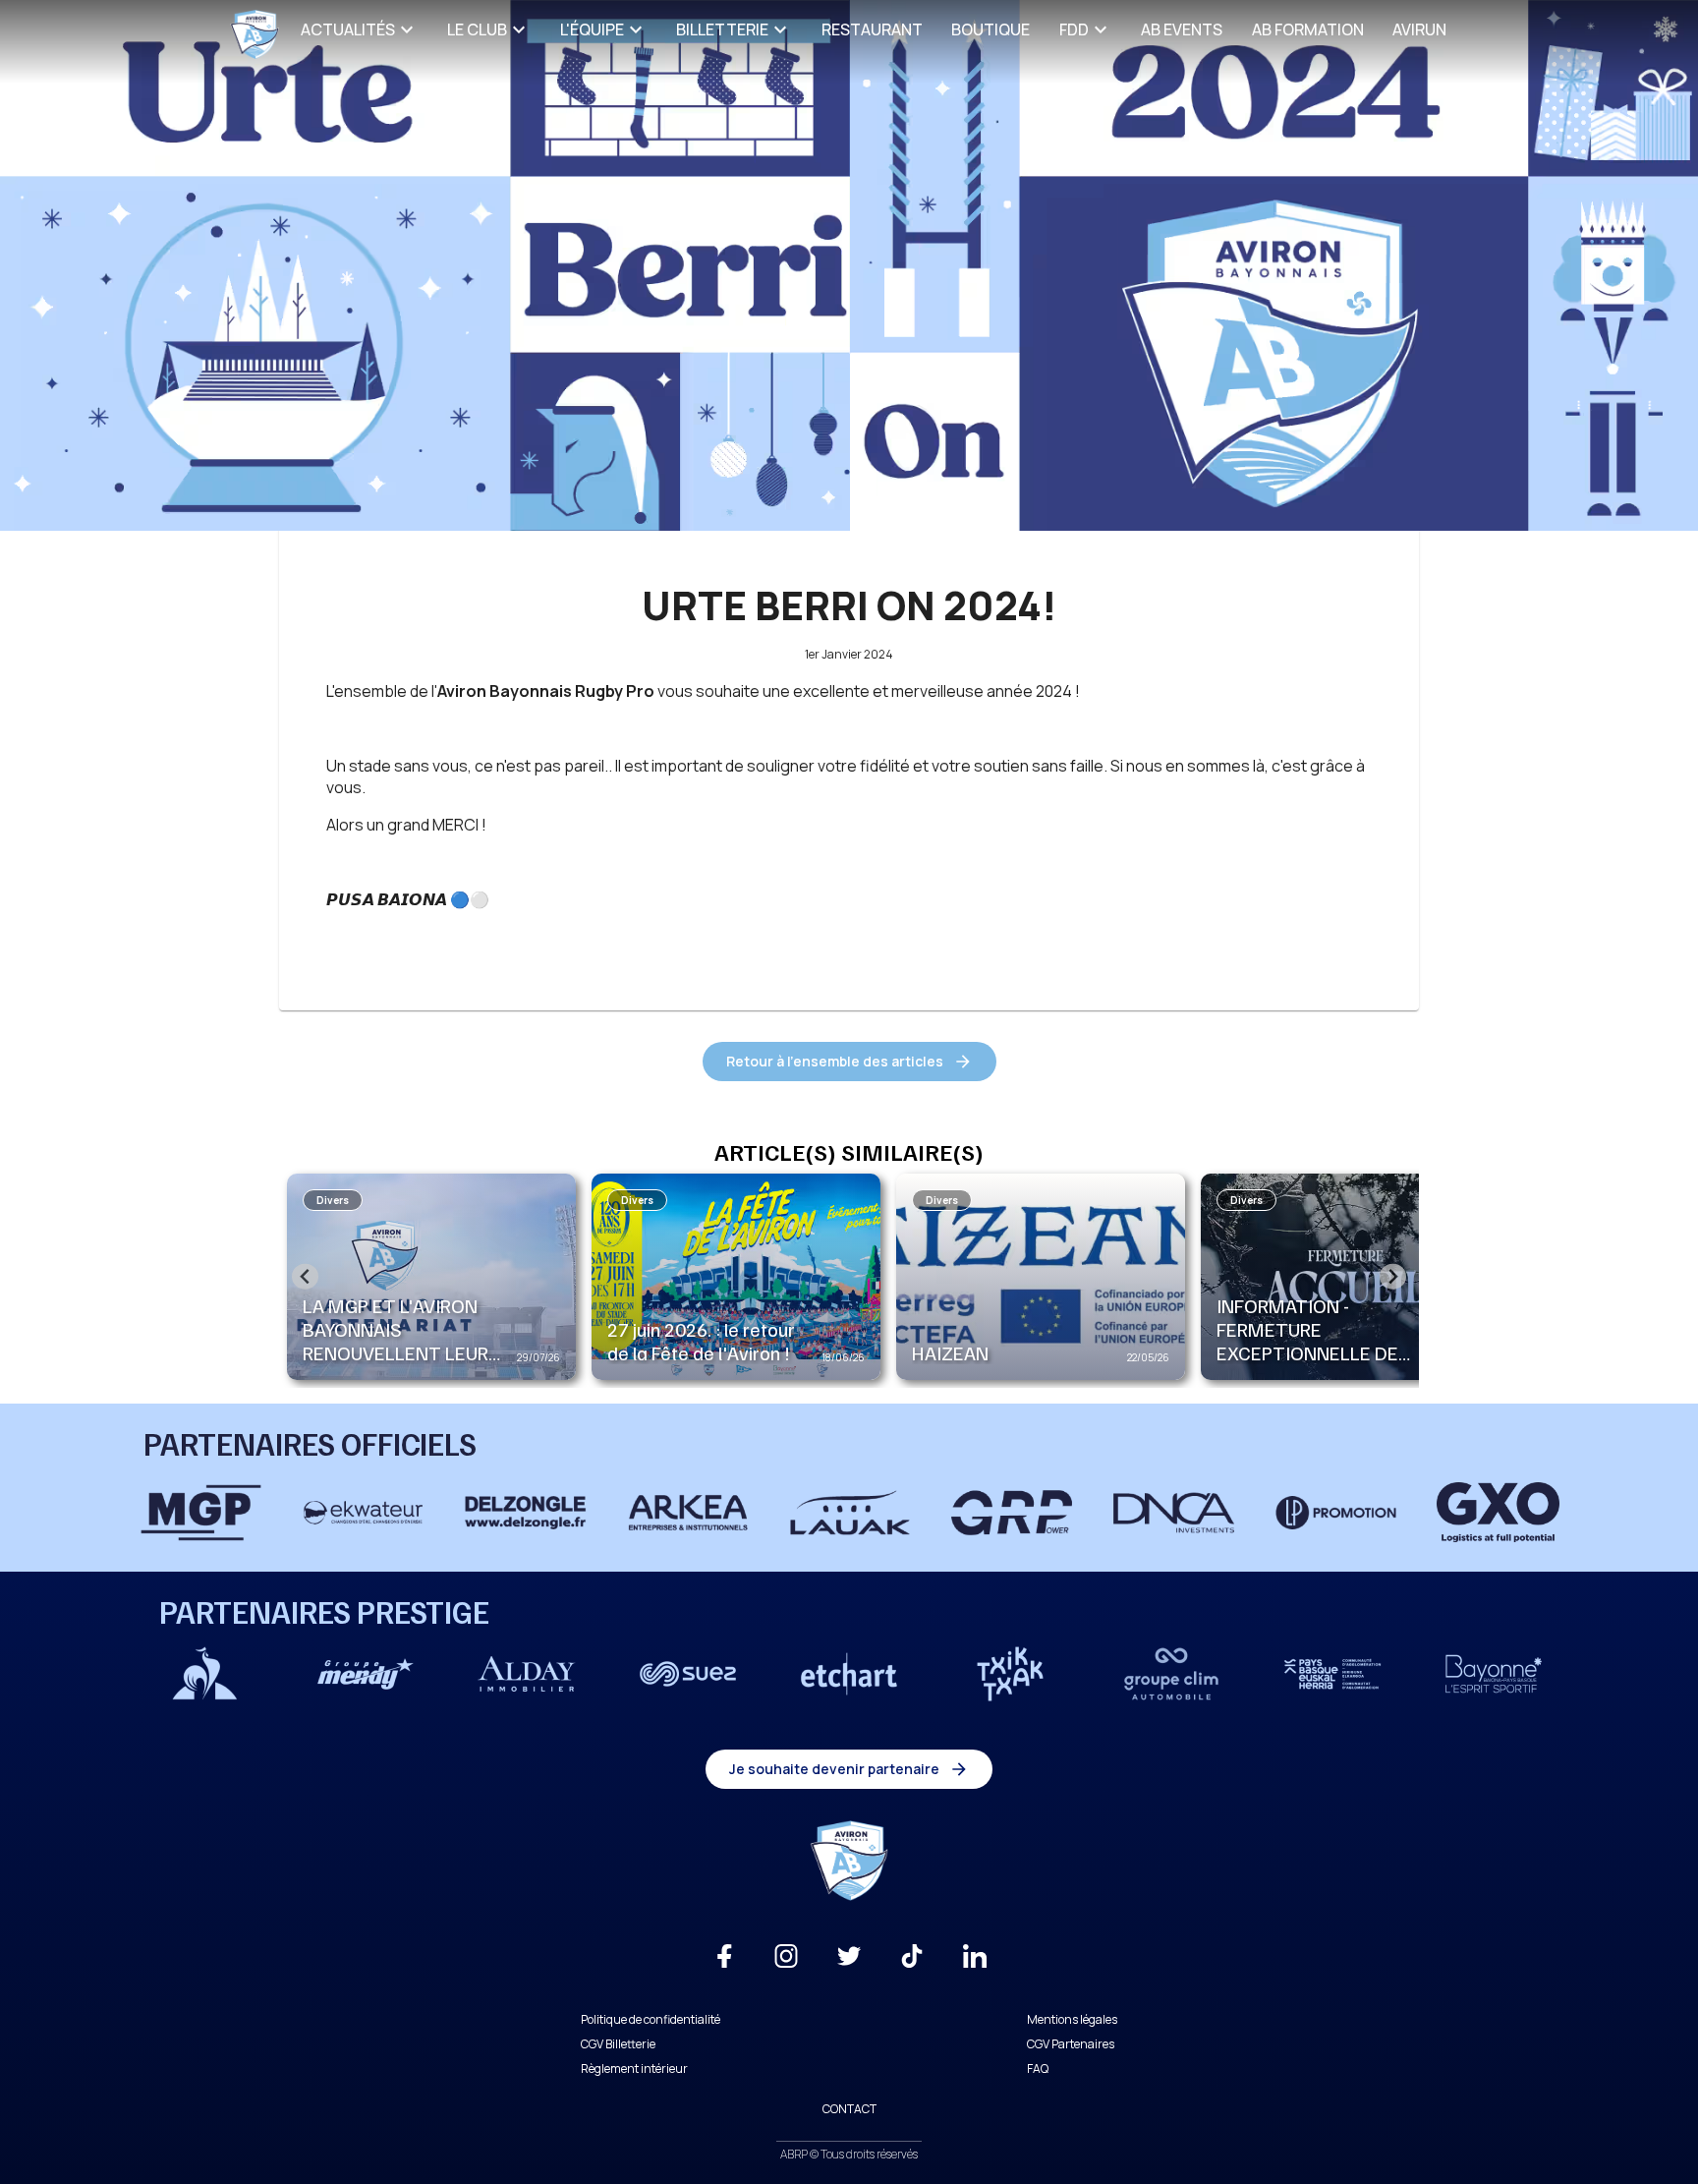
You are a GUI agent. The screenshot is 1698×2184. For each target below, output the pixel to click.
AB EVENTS (1182, 29)
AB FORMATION (1308, 29)
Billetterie (722, 29)
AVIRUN (1419, 29)
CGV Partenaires (1071, 2044)
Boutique (990, 29)
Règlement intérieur (634, 2069)
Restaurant (872, 29)
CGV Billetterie (618, 2044)
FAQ (1038, 2069)
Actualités (348, 29)
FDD (1074, 29)
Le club (477, 29)
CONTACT (849, 2109)
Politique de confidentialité (651, 2019)
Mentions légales (1072, 2019)
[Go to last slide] (305, 1276)
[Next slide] (1393, 1276)
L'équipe (592, 29)
